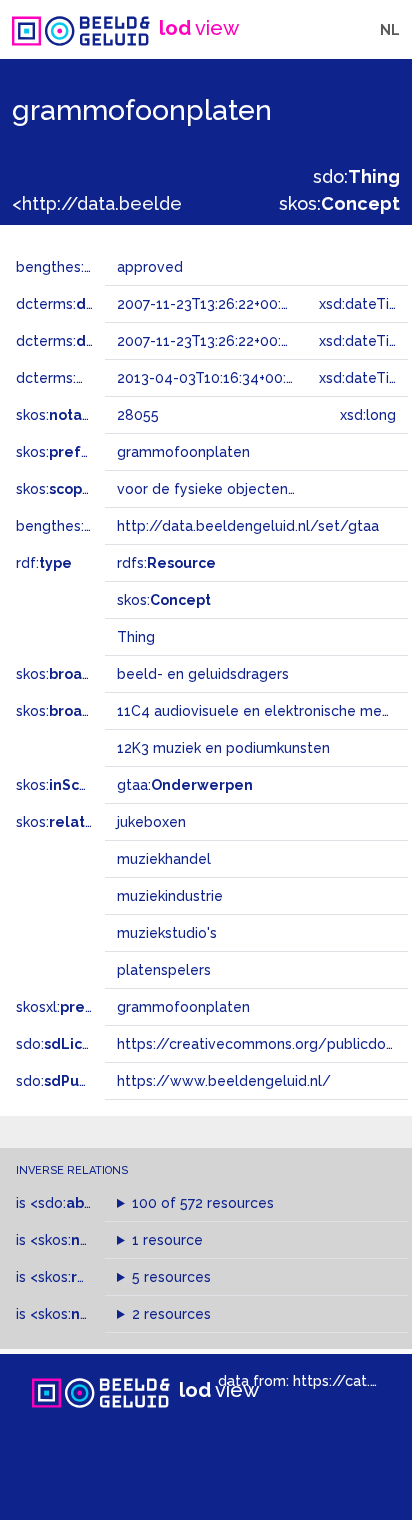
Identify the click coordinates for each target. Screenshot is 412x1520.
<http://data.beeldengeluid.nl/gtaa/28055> (199, 203)
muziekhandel (164, 859)
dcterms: (98, 304)
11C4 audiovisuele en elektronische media (259, 711)
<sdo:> (73, 1203)
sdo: (356, 176)
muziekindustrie (170, 896)
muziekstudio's (167, 933)
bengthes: (72, 267)
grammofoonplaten (183, 1007)
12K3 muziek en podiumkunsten (223, 748)
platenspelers (164, 970)
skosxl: (75, 1007)
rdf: (44, 563)
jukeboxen (151, 822)
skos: (339, 203)
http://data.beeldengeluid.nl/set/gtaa (248, 526)
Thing (136, 637)
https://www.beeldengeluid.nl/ (224, 1081)
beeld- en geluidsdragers (203, 674)
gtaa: (185, 785)
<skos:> (88, 1240)
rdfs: (166, 563)
